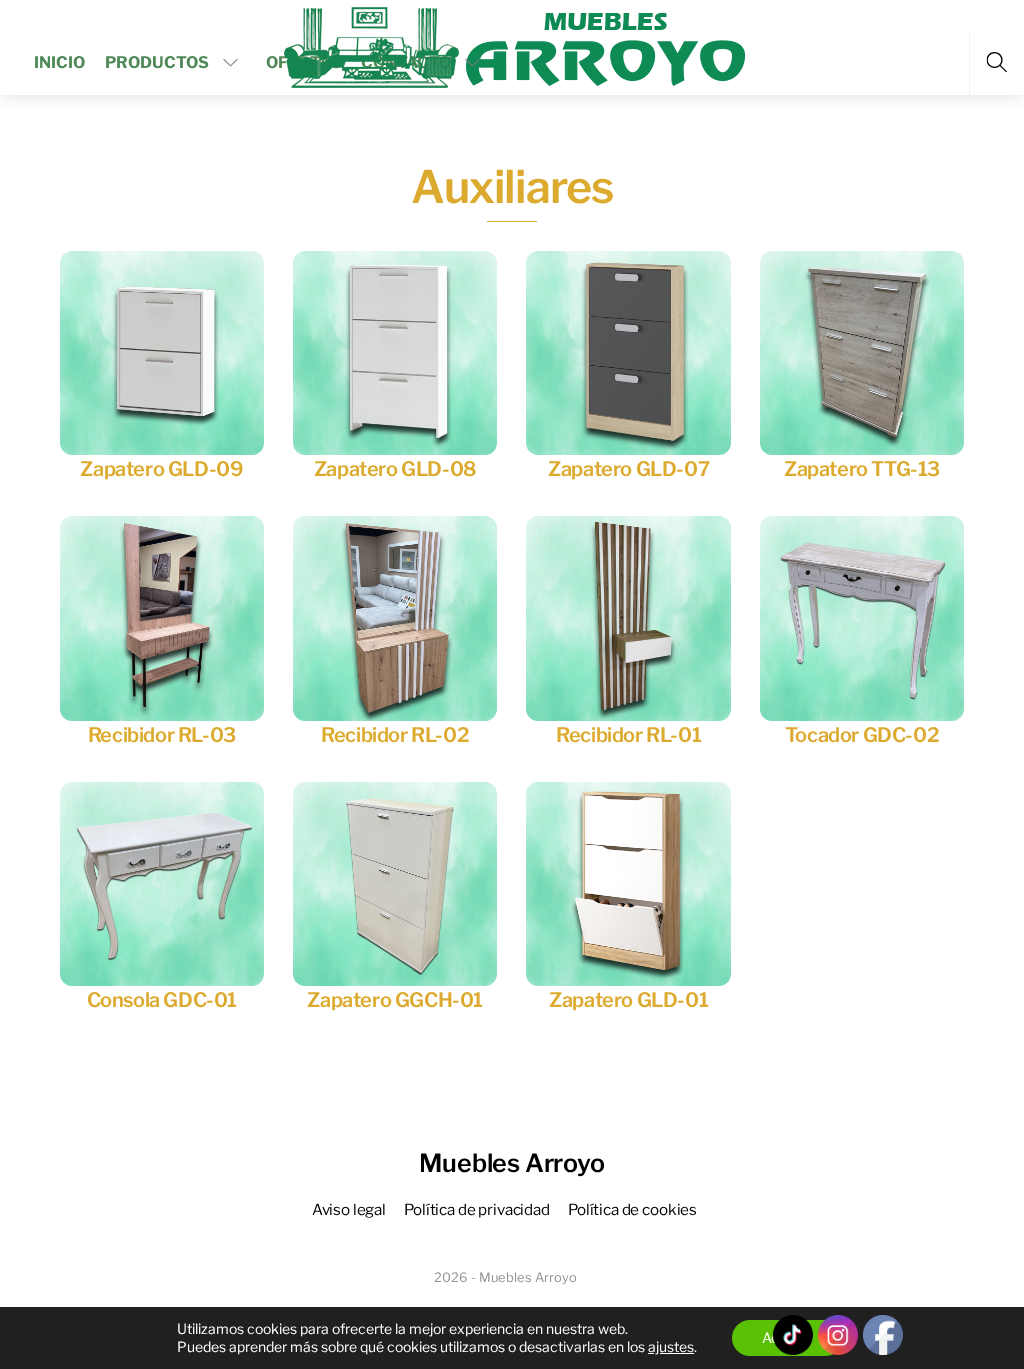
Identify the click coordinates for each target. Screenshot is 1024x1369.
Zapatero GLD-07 (628, 469)
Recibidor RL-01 (628, 735)
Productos (157, 62)
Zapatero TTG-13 (862, 469)
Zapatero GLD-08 (395, 469)
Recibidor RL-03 (162, 735)
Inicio (59, 62)
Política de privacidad (477, 1209)
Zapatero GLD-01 (628, 1000)
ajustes (671, 1346)
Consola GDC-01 (162, 1000)
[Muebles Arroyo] (514, 45)
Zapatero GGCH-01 (395, 1000)
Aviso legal (349, 1209)
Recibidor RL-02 (395, 735)
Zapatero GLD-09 (161, 469)
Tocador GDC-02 (862, 735)
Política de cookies (632, 1209)
